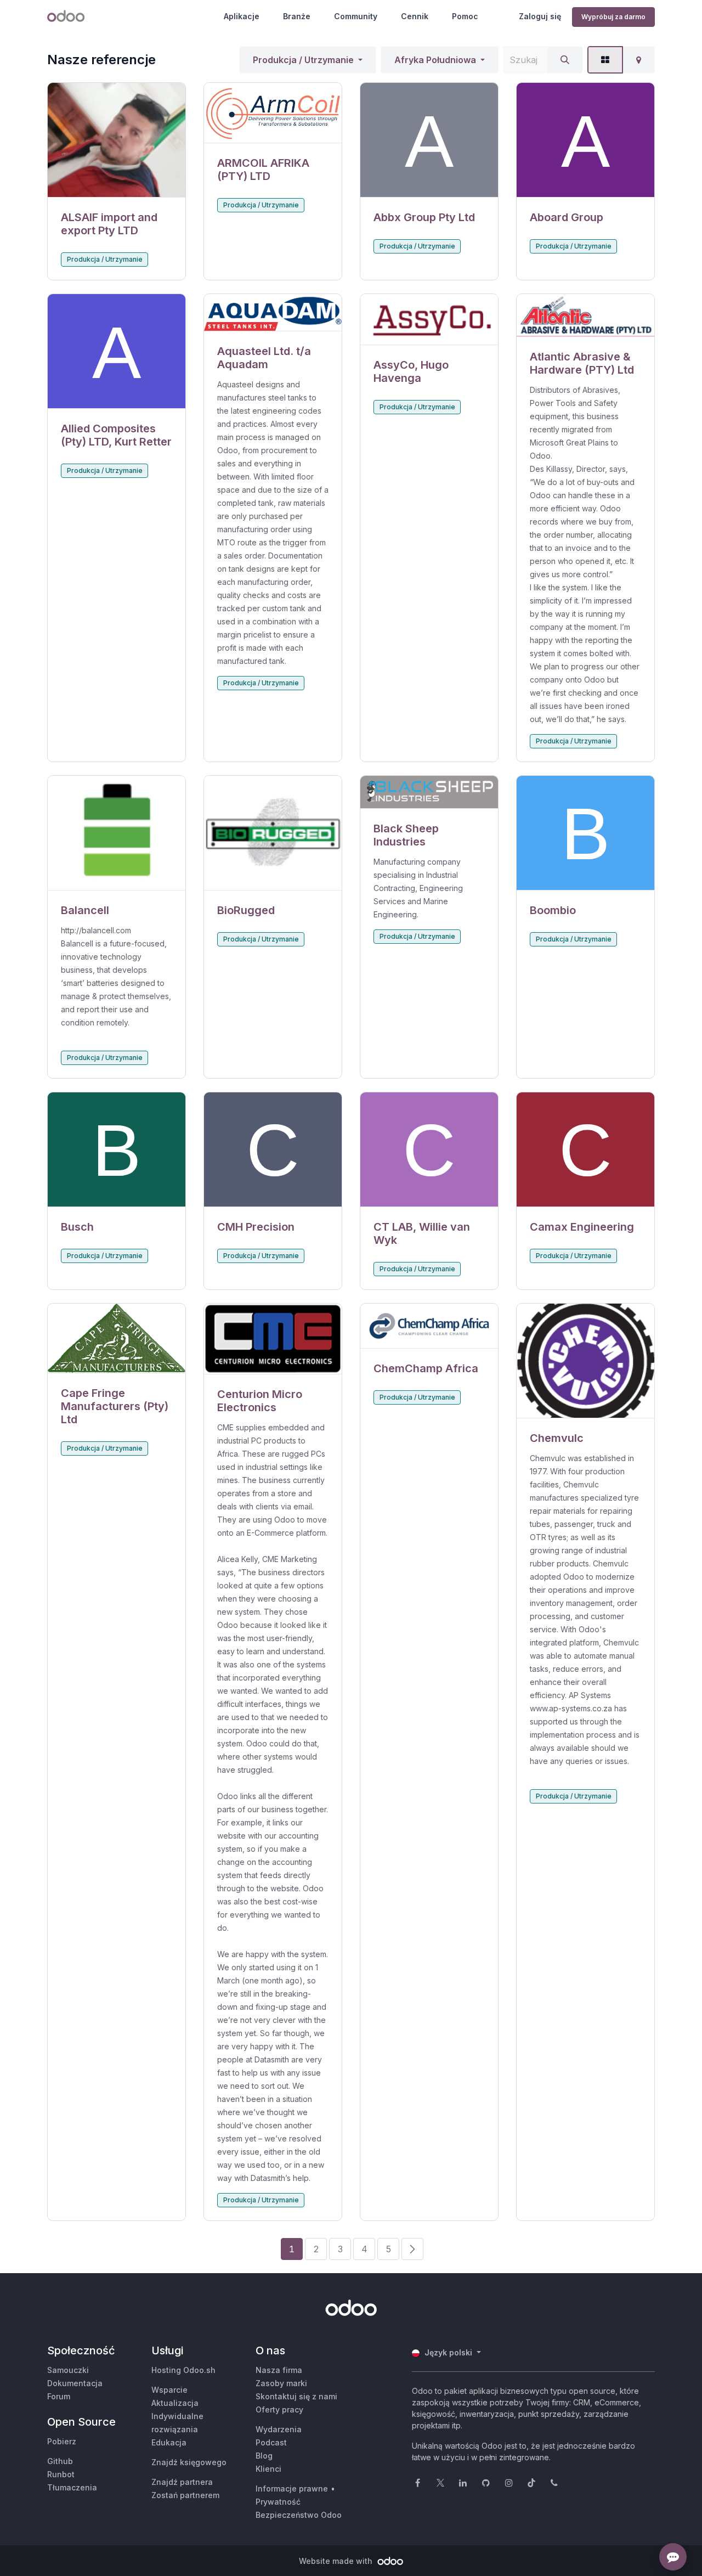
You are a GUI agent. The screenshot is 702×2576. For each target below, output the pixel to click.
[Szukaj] (565, 60)
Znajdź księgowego (189, 2462)
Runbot (61, 2474)
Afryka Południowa (435, 60)
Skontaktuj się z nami (296, 2396)
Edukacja (169, 2442)
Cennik (415, 16)
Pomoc (465, 16)
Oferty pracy (279, 2409)
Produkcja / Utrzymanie (303, 60)
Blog (264, 2456)
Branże (297, 16)
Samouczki (68, 2370)
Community (356, 16)
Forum (59, 2396)
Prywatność (278, 2502)
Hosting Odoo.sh (183, 2370)
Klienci (268, 2469)
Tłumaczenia (72, 2487)
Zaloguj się (540, 16)
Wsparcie (169, 2390)
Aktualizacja (175, 2403)
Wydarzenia (279, 2429)
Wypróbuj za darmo (613, 17)
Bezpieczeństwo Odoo (299, 2515)
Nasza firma (279, 2370)
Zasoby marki (281, 2383)
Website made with (337, 2561)
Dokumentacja (75, 2383)
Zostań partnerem (185, 2495)
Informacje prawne (292, 2488)
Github (60, 2461)
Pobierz (62, 2441)
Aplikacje (242, 16)
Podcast (271, 2442)
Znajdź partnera (182, 2482)
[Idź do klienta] (117, 140)
